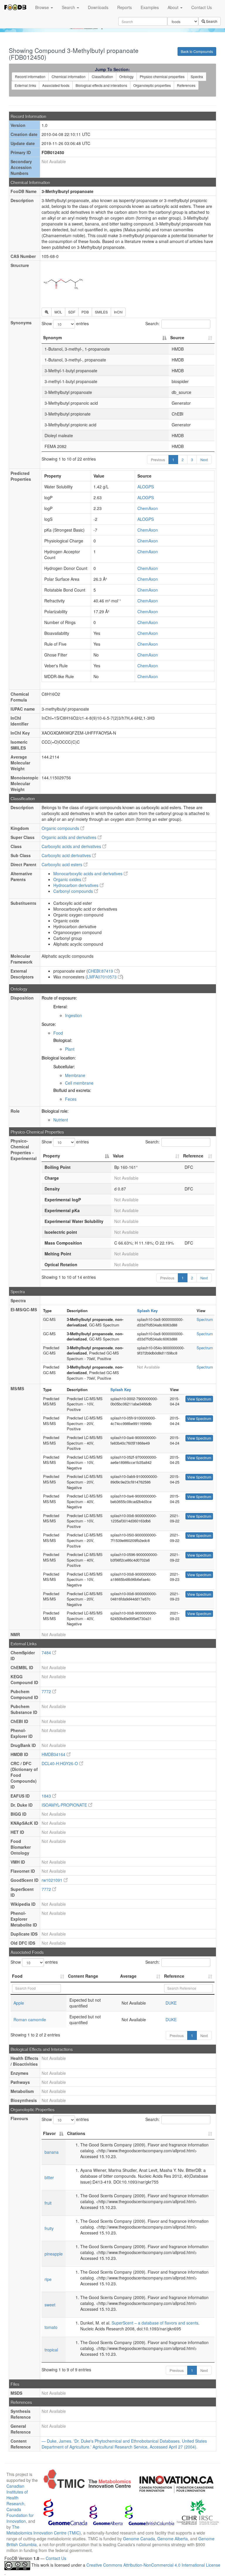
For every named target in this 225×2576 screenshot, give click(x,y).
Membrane (75, 1075)
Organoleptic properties (152, 85)
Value (118, 1156)
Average (128, 1976)
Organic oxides (68, 879)
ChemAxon (148, 508)
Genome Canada (139, 2539)
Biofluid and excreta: (72, 1090)
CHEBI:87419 (101, 971)
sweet (50, 2305)
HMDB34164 (54, 1754)
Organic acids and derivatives (70, 837)
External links (25, 85)
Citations (76, 2133)
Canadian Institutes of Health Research (17, 2495)
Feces (71, 1099)
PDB (85, 312)
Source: (49, 1024)
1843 (47, 1796)
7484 (47, 1653)
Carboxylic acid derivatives (67, 855)
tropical (51, 2350)
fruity (49, 2228)
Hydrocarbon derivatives (76, 885)
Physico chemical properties (162, 76)
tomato (51, 2327)
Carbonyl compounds (74, 891)
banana (52, 2152)
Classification (102, 76)
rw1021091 (53, 1880)
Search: (152, 323)
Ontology (126, 76)
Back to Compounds (197, 51)
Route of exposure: (59, 998)
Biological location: (59, 1058)
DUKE (171, 2003)
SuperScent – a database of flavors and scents (155, 2323)
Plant (70, 1049)
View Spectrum (199, 1399)
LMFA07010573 (102, 977)
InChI (118, 312)
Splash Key (147, 1311)
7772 (47, 1691)
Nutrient (61, 1120)
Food (58, 1033)
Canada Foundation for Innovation (20, 2515)
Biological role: (55, 1111)
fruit (48, 2203)
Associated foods (56, 85)
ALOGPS (146, 487)
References (186, 85)
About (174, 7)
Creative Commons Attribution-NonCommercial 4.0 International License (153, 2565)
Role (15, 1111)
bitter (49, 2177)
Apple (19, 2003)
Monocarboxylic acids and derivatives (88, 873)
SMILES (101, 312)
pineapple (54, 2254)
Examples (150, 7)
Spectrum (205, 1319)
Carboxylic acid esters (63, 864)
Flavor (49, 2133)
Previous (158, 460)
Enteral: (60, 1007)
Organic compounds (61, 828)
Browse (43, 7)
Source (177, 337)
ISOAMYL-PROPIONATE (65, 1805)
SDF (72, 312)
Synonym (52, 337)
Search (69, 7)
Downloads (98, 7)
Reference (193, 1156)
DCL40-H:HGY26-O (60, 1763)
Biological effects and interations (101, 85)
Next (204, 460)
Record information (30, 76)
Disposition (22, 998)
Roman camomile (30, 2020)
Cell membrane (79, 1083)
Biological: (63, 1040)
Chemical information (69, 76)
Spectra (197, 76)
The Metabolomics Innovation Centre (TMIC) (44, 2530)
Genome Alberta (173, 2539)
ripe (48, 2279)
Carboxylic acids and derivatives (72, 846)
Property (52, 1156)
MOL (58, 312)
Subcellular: (64, 1066)
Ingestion (74, 1015)
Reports (125, 7)
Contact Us (202, 7)
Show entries (65, 323)
